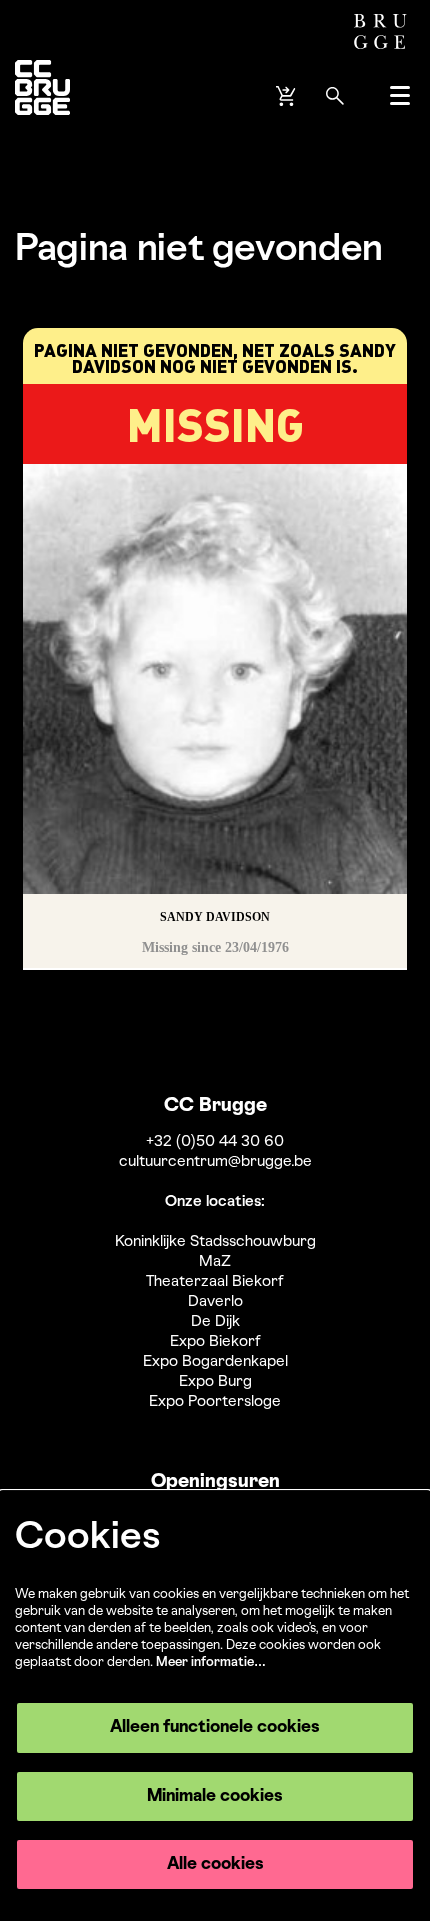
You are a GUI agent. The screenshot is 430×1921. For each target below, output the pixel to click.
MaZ (215, 1262)
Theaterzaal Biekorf (215, 1282)
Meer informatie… (211, 1662)
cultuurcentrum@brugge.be (215, 1162)
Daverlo (215, 1302)
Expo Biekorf (215, 1342)
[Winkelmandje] (288, 96)
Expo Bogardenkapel (215, 1362)
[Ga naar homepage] (42, 95)
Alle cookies (215, 1864)
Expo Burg (215, 1382)
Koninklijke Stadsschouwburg (215, 1242)
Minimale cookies (215, 1796)
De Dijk (215, 1322)
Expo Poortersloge (215, 1402)
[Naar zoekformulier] (335, 96)
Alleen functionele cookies (215, 1727)
